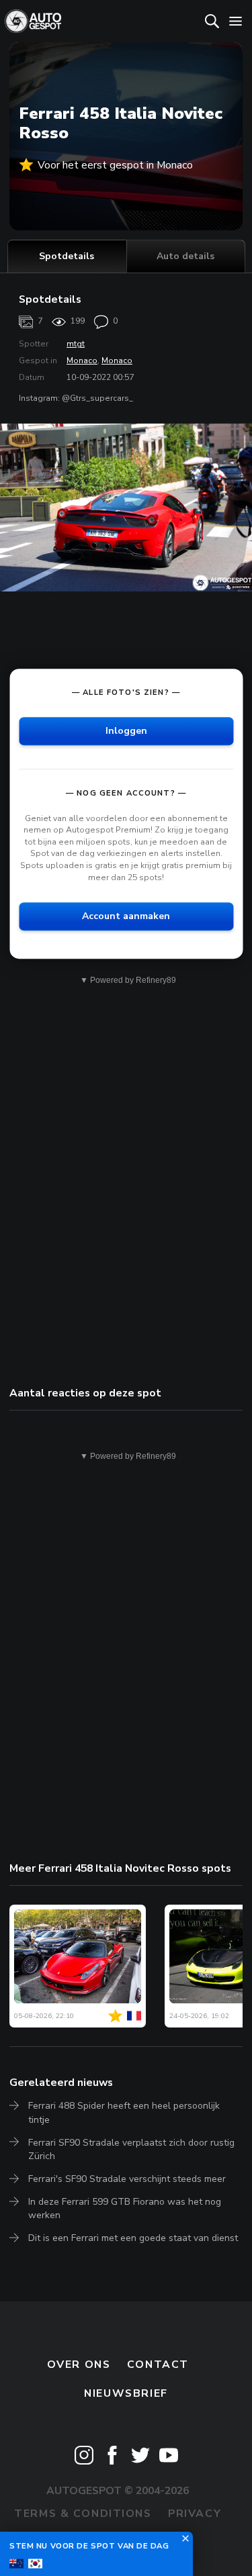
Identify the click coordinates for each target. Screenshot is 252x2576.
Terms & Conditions (83, 2514)
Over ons (79, 2365)
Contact (158, 2365)
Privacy (195, 2514)
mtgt (76, 344)
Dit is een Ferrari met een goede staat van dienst (133, 2238)
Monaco (82, 361)
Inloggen (126, 731)
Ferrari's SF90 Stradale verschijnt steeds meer (127, 2179)
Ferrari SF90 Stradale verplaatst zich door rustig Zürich (131, 2149)
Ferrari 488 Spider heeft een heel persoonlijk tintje (124, 2112)
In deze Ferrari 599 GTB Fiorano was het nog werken (125, 2208)
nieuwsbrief (126, 2393)
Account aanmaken (126, 916)
